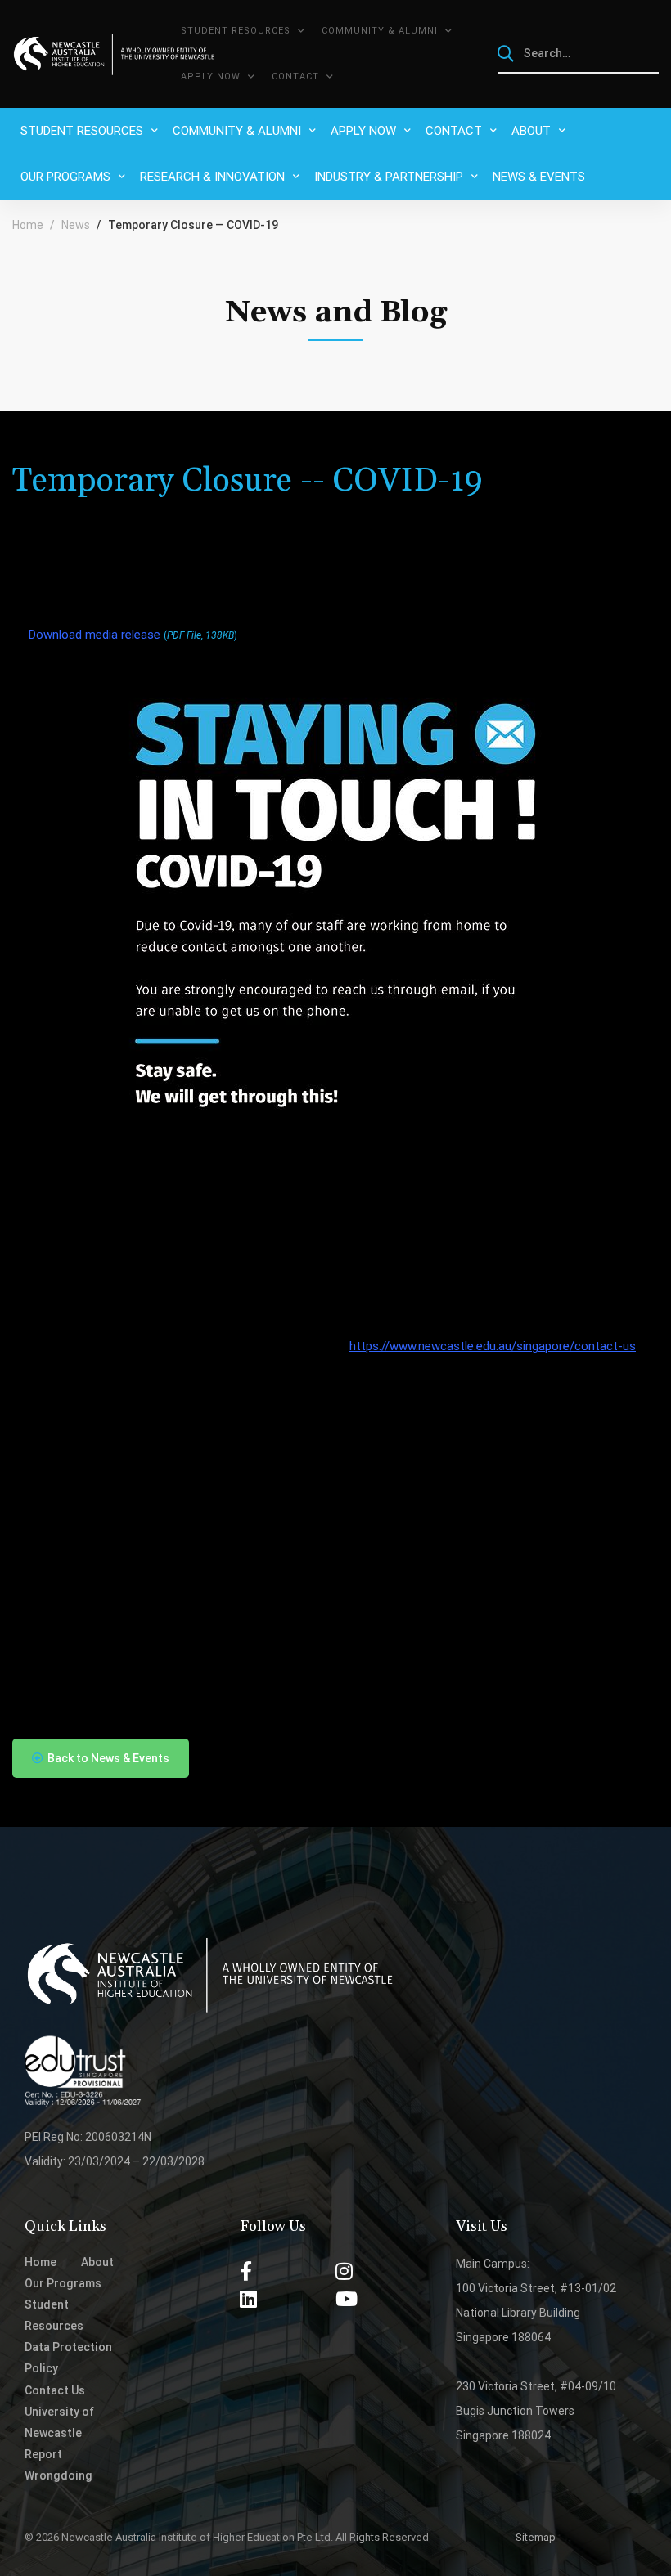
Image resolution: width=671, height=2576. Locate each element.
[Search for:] (579, 53)
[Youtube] (347, 2299)
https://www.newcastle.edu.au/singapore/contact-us (493, 1346)
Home (28, 225)
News (76, 225)
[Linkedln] (248, 2299)
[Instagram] (344, 2271)
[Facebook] (246, 2271)
